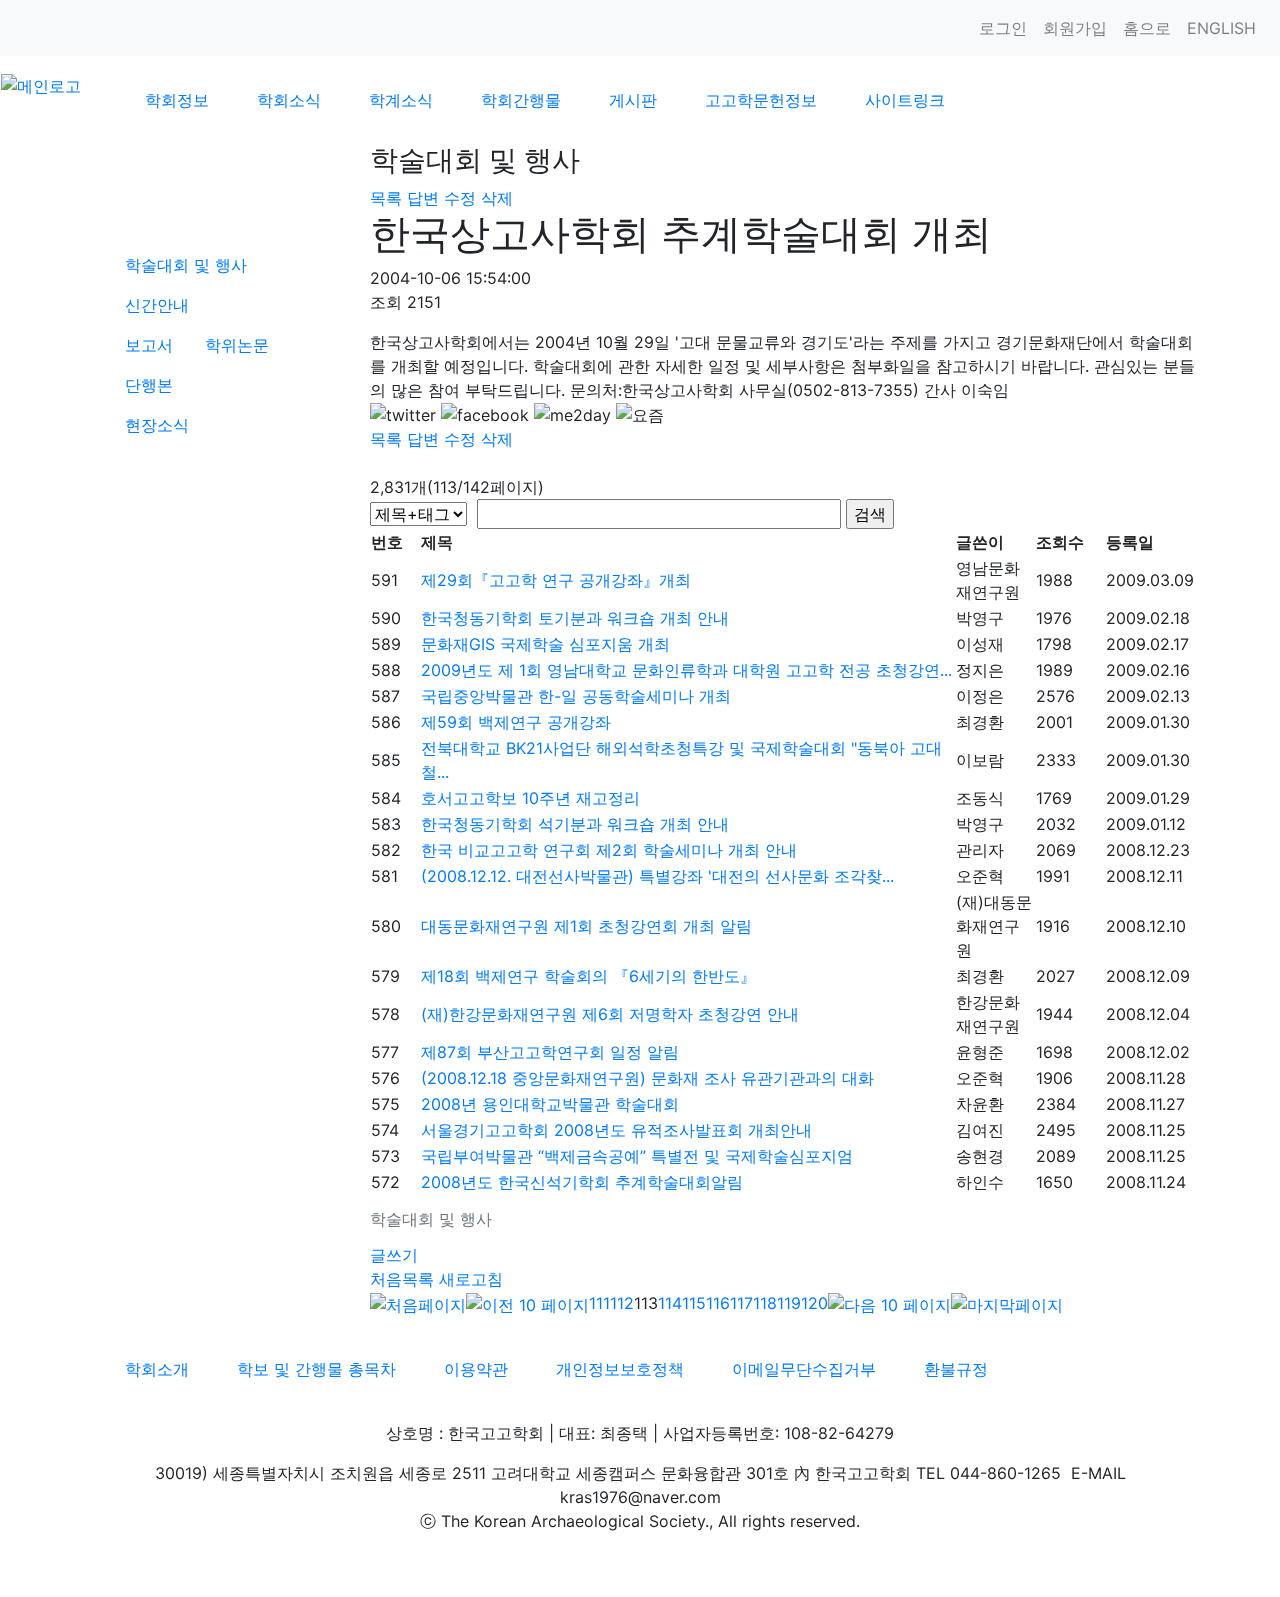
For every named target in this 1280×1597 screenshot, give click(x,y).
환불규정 (956, 1369)
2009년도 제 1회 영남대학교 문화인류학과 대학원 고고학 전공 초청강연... (686, 670)
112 (622, 1303)
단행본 (149, 385)
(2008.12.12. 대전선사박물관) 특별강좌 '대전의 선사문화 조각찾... (657, 876)
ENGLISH (1221, 28)
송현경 (980, 1156)
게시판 (633, 100)
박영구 (980, 618)
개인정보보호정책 (620, 1369)
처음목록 (402, 1279)
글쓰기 (394, 1255)
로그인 (1003, 28)
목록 (386, 198)
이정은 (980, 696)
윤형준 (980, 1052)
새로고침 (471, 1279)
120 (814, 1303)
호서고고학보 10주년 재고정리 (530, 798)
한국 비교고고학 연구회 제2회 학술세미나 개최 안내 (609, 850)
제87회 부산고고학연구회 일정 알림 (550, 1052)
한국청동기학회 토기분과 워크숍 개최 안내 (575, 618)
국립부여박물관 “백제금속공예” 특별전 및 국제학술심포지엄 (637, 1156)
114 (670, 1303)
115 (694, 1303)
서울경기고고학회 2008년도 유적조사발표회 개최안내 (616, 1130)
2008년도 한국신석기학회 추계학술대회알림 (582, 1182)
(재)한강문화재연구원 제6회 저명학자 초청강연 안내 (610, 1014)
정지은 (980, 670)
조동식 (980, 798)
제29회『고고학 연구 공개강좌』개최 (556, 580)
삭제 (497, 198)
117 (741, 1303)
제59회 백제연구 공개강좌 (516, 722)
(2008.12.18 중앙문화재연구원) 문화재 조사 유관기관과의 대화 (647, 1078)
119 (789, 1303)
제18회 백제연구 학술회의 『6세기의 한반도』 (588, 976)
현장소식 (157, 425)
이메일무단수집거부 (804, 1369)
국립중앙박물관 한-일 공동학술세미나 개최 (576, 696)
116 (718, 1303)
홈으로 (1147, 28)
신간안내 (157, 305)
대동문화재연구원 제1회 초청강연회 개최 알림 (586, 926)
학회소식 (289, 100)
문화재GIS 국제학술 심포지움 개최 (545, 644)
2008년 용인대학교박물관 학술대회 (550, 1104)
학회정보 (177, 100)
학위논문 (237, 345)
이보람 (980, 760)
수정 (460, 198)
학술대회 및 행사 (186, 265)
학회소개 (157, 1369)
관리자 (980, 850)
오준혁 (980, 876)
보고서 (149, 345)
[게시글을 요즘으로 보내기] (640, 415)
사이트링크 (905, 100)
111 (599, 1303)
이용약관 (476, 1369)
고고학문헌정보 (761, 100)
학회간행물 (521, 100)
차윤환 (980, 1104)
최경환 (980, 722)
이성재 (980, 644)
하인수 (980, 1182)
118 (765, 1303)
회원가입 (1075, 28)
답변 (423, 198)
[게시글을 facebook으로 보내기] (485, 415)
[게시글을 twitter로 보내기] (403, 415)
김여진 (980, 1130)
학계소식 (401, 100)
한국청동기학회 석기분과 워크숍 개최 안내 (575, 824)
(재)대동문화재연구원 (994, 926)
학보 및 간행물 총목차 (316, 1369)
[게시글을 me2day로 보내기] (572, 415)
